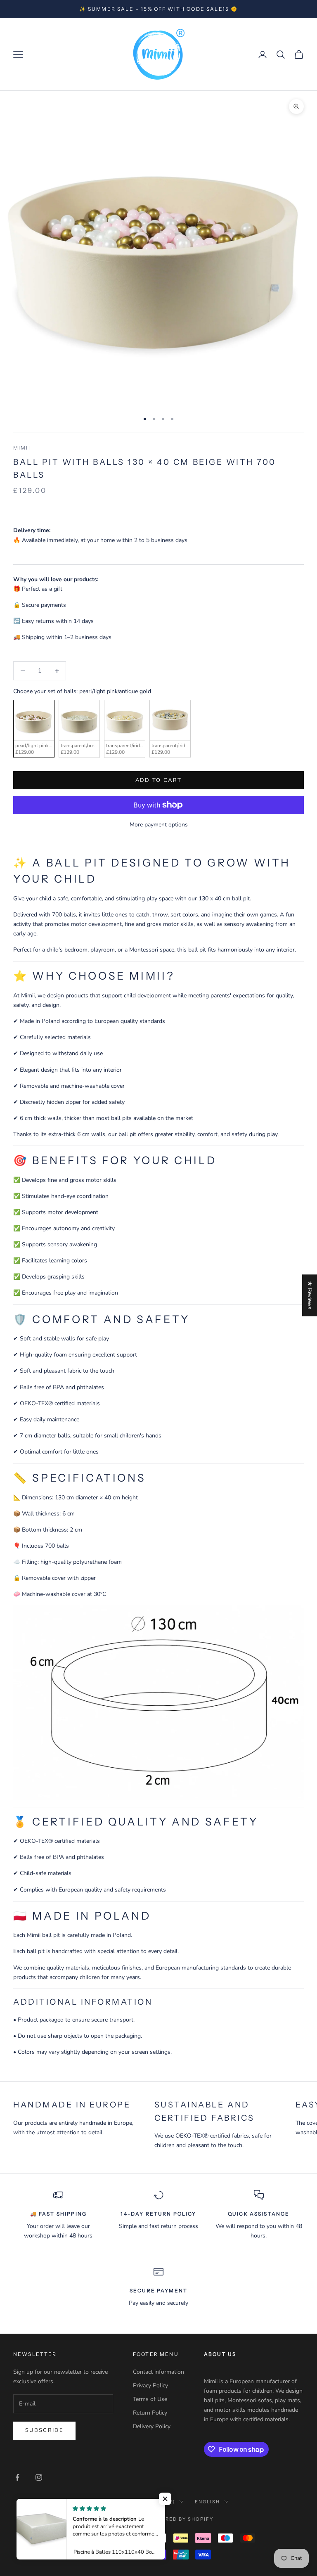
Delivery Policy (152, 2426)
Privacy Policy (150, 2385)
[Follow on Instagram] (39, 2477)
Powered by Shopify (181, 2519)
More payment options (159, 825)
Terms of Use (150, 2399)
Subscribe (44, 2430)
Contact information (158, 2372)
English (207, 2502)
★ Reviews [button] (310, 1295)
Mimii (22, 448)
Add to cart (159, 780)
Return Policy (150, 2413)
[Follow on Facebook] (17, 2477)
